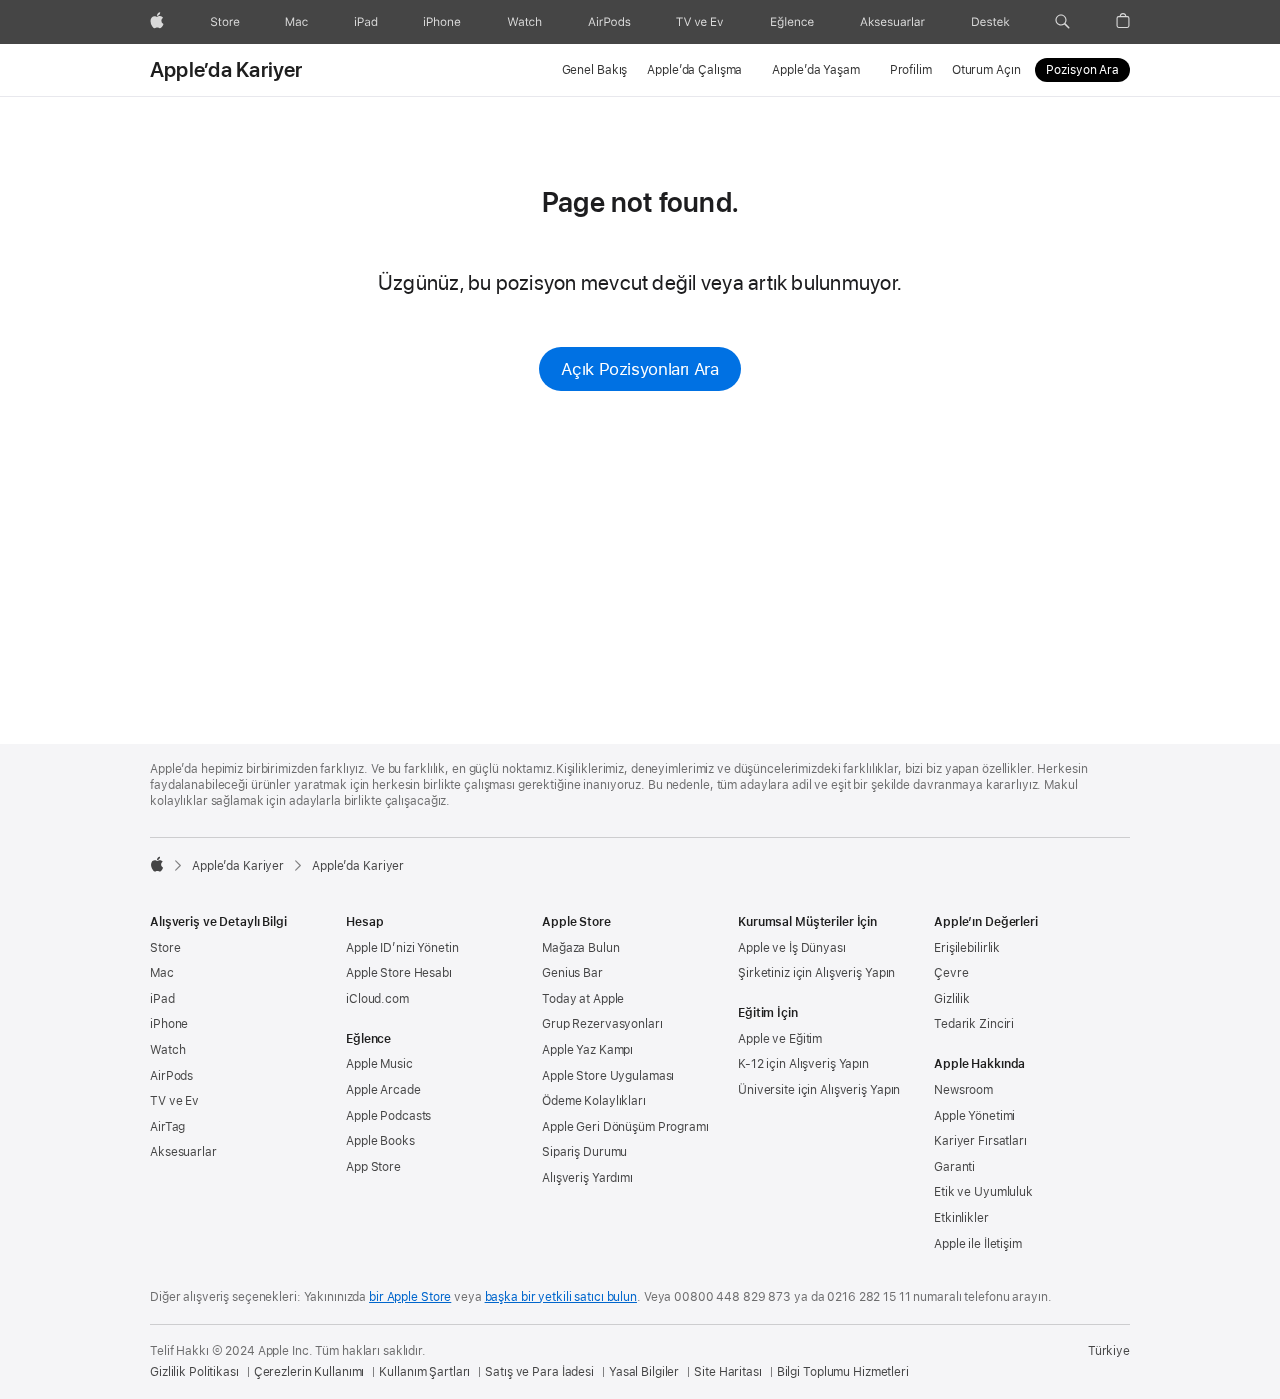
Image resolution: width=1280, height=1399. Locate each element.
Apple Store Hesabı (399, 973)
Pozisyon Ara (1082, 70)
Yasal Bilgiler (644, 1372)
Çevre (951, 973)
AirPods (171, 1076)
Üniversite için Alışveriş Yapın (819, 1090)
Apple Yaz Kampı (587, 1050)
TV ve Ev (174, 1101)
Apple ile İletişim (978, 1244)
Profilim (911, 70)
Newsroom (963, 1090)
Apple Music (379, 1064)
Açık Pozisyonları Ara (639, 369)
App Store (373, 1167)
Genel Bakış (595, 70)
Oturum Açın (986, 70)
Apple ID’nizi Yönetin (402, 948)
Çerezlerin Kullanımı (309, 1372)
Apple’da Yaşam (815, 70)
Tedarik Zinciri (974, 1024)
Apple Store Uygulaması (608, 1076)
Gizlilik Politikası (194, 1372)
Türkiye (1109, 1351)
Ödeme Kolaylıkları (594, 1101)
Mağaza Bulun (581, 948)
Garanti (954, 1167)
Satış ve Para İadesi (539, 1372)
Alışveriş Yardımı (587, 1178)
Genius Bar (572, 973)
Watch (167, 1050)
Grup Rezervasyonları (602, 1024)
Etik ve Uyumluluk (983, 1192)
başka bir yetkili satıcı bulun (561, 1297)
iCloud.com (377, 999)
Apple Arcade (383, 1090)
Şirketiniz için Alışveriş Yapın (816, 973)
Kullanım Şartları (424, 1372)
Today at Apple (583, 999)
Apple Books (380, 1141)
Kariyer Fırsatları (980, 1141)
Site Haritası (727, 1372)
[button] (1062, 22)
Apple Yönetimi (974, 1116)
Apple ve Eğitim (780, 1039)
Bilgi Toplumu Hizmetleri (843, 1372)
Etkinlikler (961, 1218)
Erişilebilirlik (967, 948)
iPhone (169, 1024)
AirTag (167, 1127)
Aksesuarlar (183, 1152)
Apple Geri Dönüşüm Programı (625, 1127)
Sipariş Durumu (584, 1152)
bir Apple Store (410, 1297)
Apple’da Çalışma (694, 70)
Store (165, 948)
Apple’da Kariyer (226, 70)
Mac (162, 973)
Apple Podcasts (388, 1116)
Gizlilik (952, 999)
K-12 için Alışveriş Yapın (803, 1064)
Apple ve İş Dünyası (792, 948)
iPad (162, 999)
